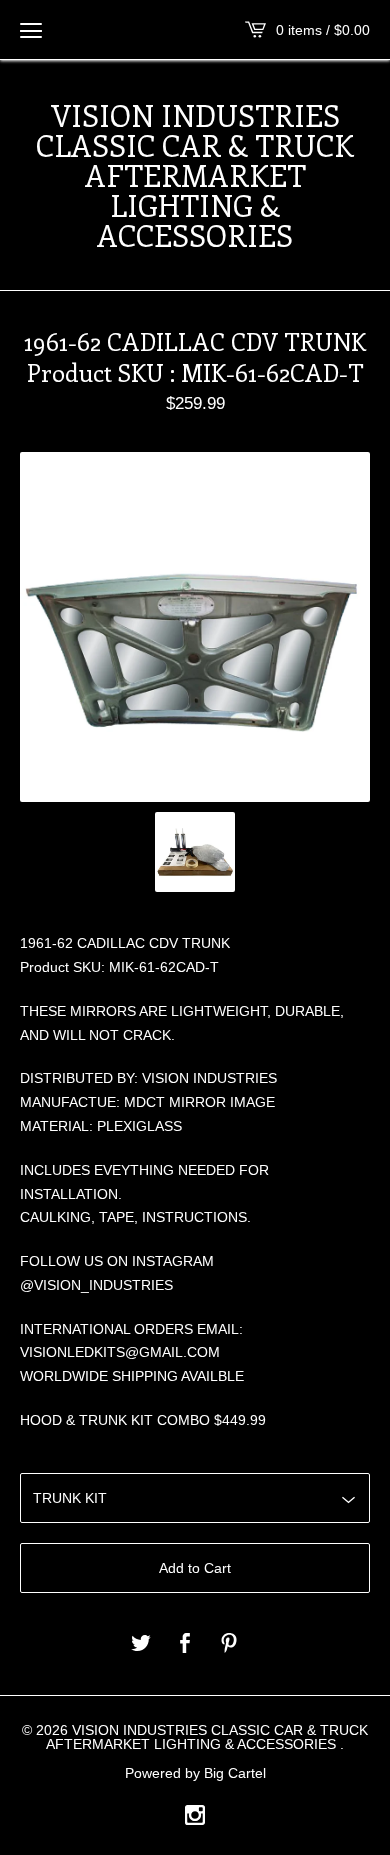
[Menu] (31, 30)
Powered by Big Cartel (195, 1773)
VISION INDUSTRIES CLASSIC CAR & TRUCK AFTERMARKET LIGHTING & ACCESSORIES (195, 175)
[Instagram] (195, 1817)
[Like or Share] (185, 1644)
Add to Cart (195, 1568)
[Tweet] (141, 1644)
